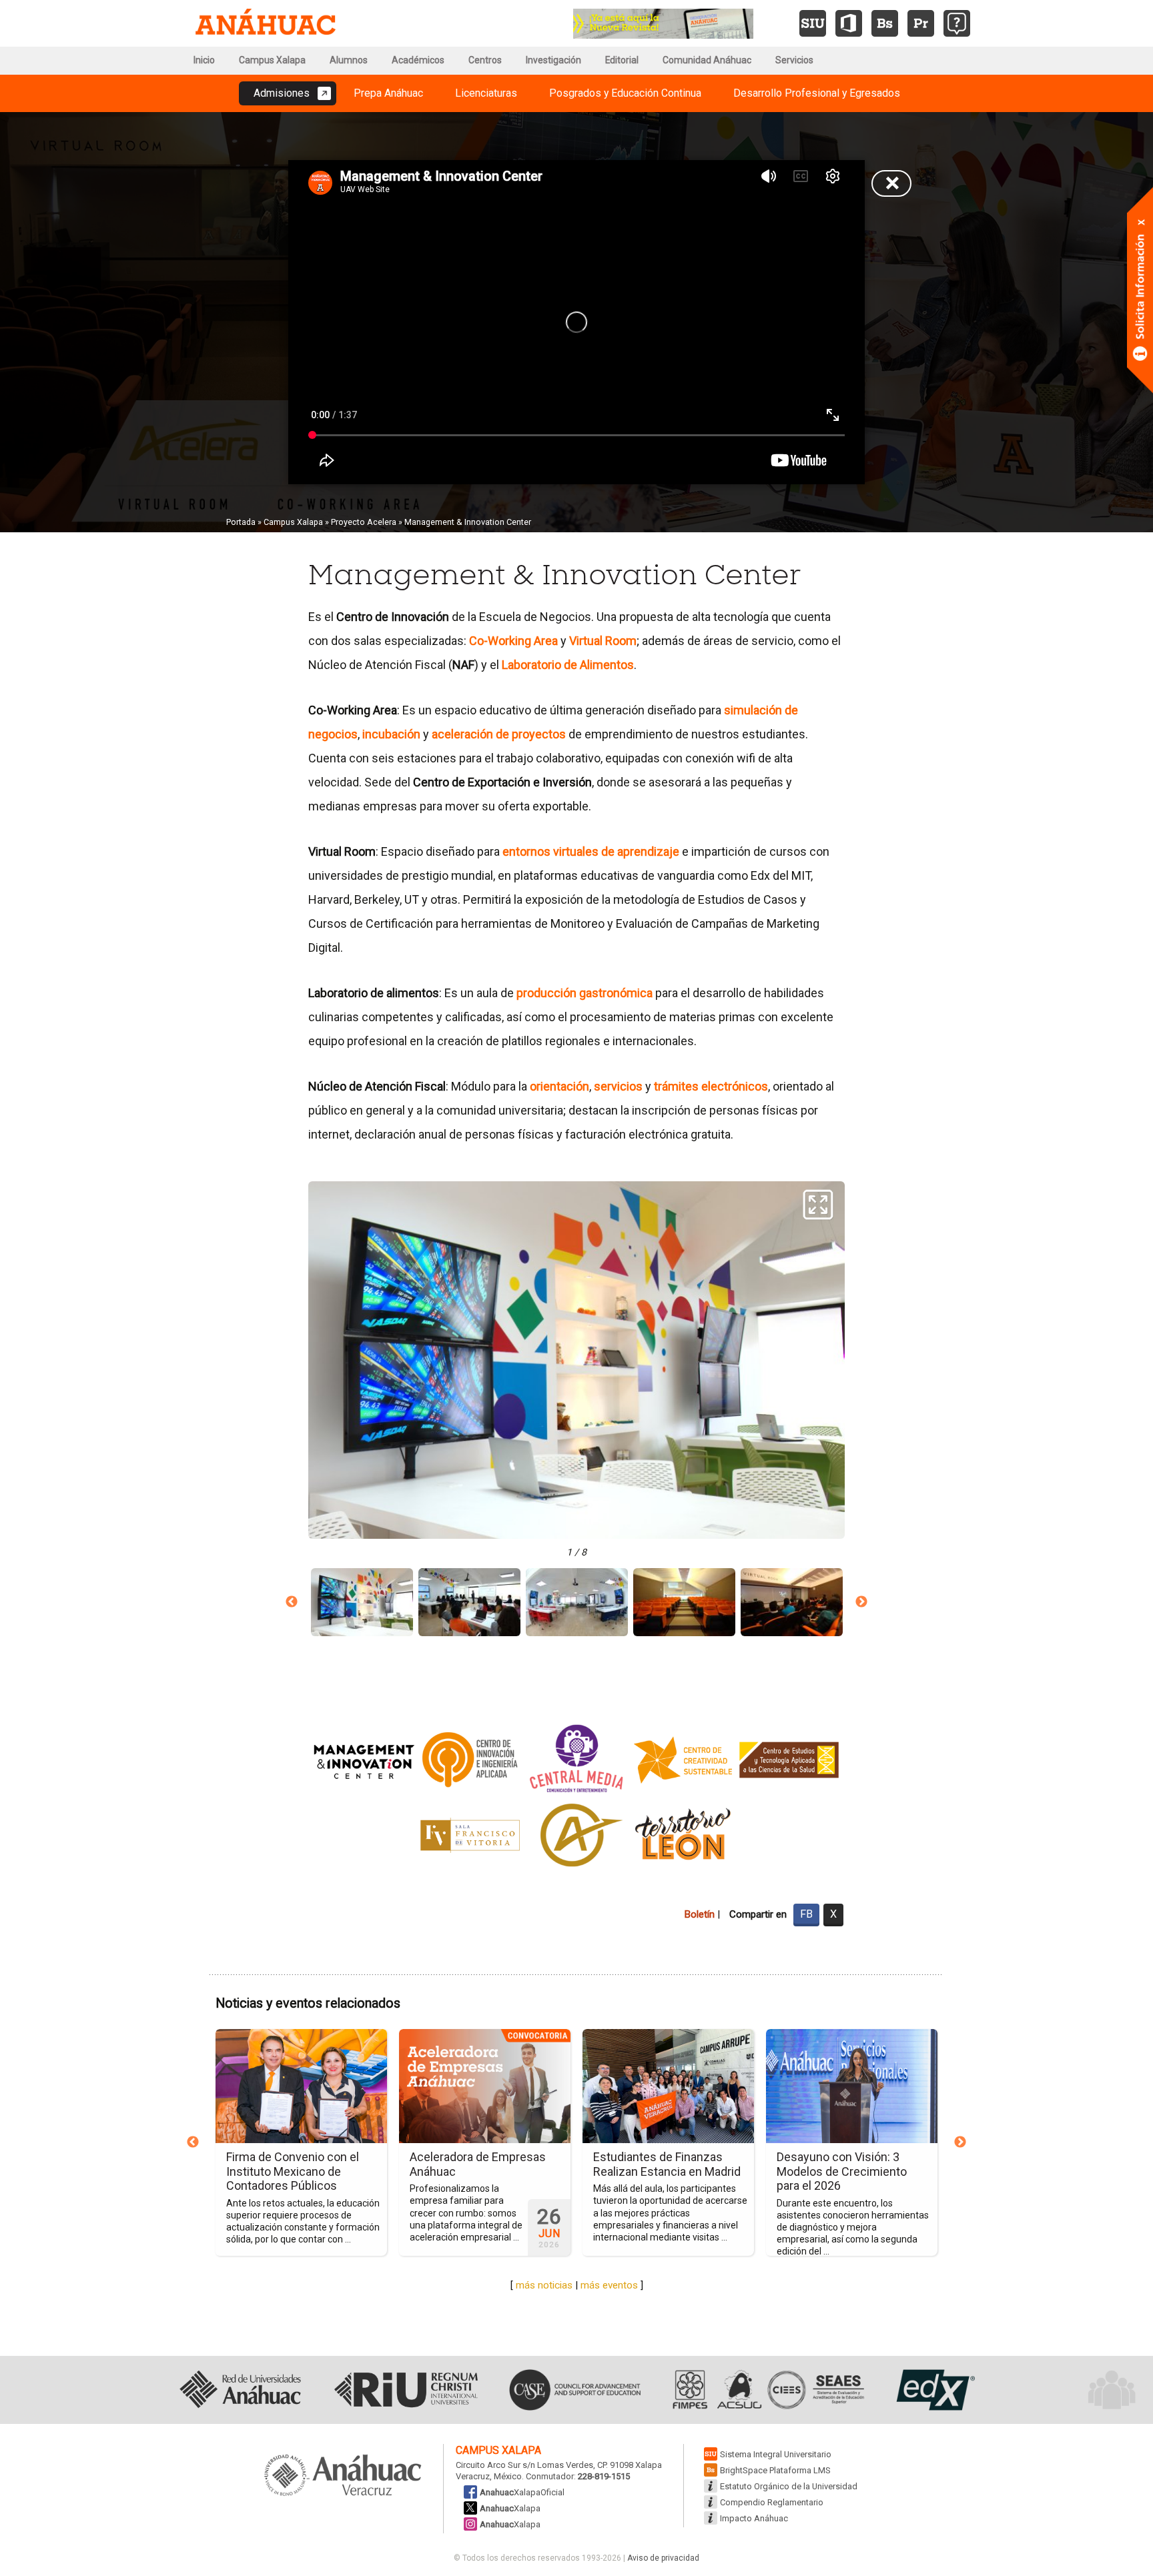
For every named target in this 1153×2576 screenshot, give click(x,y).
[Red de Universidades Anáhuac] (240, 2390)
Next (861, 1602)
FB (806, 1914)
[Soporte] (957, 23)
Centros (485, 60)
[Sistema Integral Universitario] (813, 23)
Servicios (794, 60)
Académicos (418, 60)
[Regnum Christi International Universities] (406, 2390)
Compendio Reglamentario (772, 2502)
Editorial (622, 60)
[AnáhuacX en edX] (934, 2390)
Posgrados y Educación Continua (625, 93)
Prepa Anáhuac (388, 93)
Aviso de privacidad (663, 2558)
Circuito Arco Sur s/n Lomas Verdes (524, 2465)
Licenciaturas (486, 93)
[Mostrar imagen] (362, 1602)
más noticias (544, 2285)
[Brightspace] (885, 23)
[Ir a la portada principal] (266, 23)
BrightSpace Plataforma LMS (775, 2470)
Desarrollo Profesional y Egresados (817, 93)
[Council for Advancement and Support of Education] (575, 2390)
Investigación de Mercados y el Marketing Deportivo (608, 2164)
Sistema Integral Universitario (776, 2454)
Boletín (699, 1914)
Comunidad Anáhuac (707, 60)
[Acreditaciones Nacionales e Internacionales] (767, 2390)
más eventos (609, 2285)
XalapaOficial (522, 2492)
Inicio (204, 60)
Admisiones (282, 93)
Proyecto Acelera (364, 522)
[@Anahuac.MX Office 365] (849, 23)
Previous (292, 1602)
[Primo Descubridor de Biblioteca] (921, 23)
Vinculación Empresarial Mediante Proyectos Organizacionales (412, 2171)
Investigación (553, 60)
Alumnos (349, 60)
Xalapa (510, 2508)
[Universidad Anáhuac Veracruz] (343, 2476)
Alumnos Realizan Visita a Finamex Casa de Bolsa (783, 2164)
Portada (241, 522)
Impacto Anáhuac (754, 2518)
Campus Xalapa (272, 60)
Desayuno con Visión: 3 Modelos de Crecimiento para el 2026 (230, 2171)
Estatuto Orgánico (789, 2486)
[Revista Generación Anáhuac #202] (663, 22)
